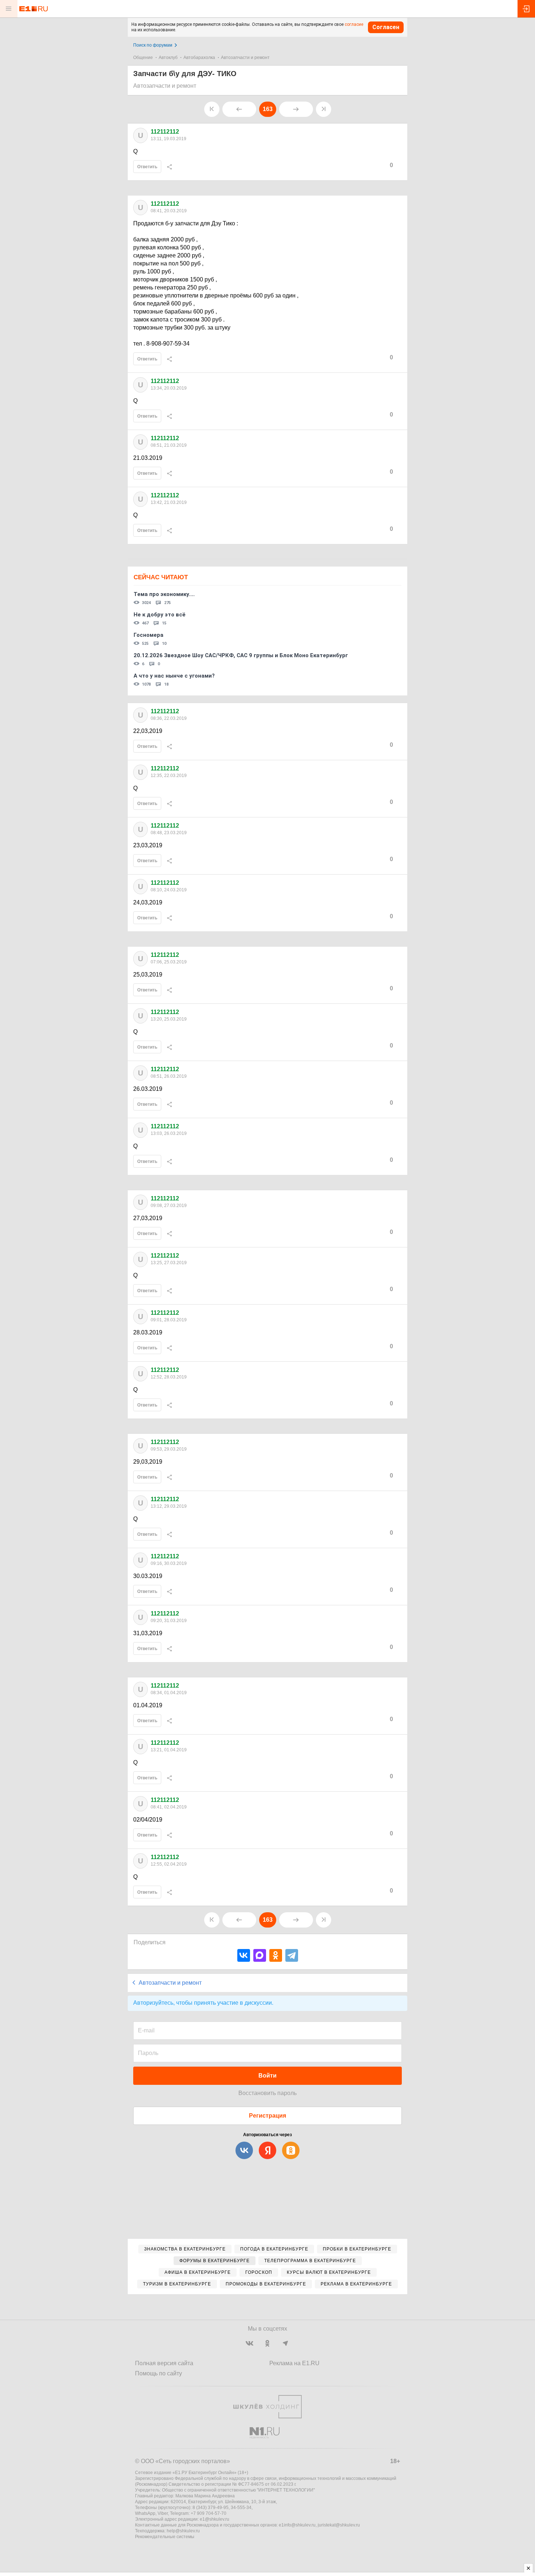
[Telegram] (292, 1955)
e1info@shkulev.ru (297, 2525)
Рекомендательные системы (165, 2537)
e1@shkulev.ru (215, 2519)
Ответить (147, 167)
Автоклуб (168, 58)
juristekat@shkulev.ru (339, 2525)
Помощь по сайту (158, 2373)
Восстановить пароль (267, 2093)
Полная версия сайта (164, 2363)
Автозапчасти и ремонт (245, 58)
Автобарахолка (199, 58)
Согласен (386, 27)
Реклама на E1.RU (294, 2363)
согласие (354, 24)
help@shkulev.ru (183, 2531)
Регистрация (267, 2116)
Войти (267, 2076)
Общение (143, 58)
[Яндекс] (267, 2150)
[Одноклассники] (276, 1955)
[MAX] (260, 1955)
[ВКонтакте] (244, 1955)
